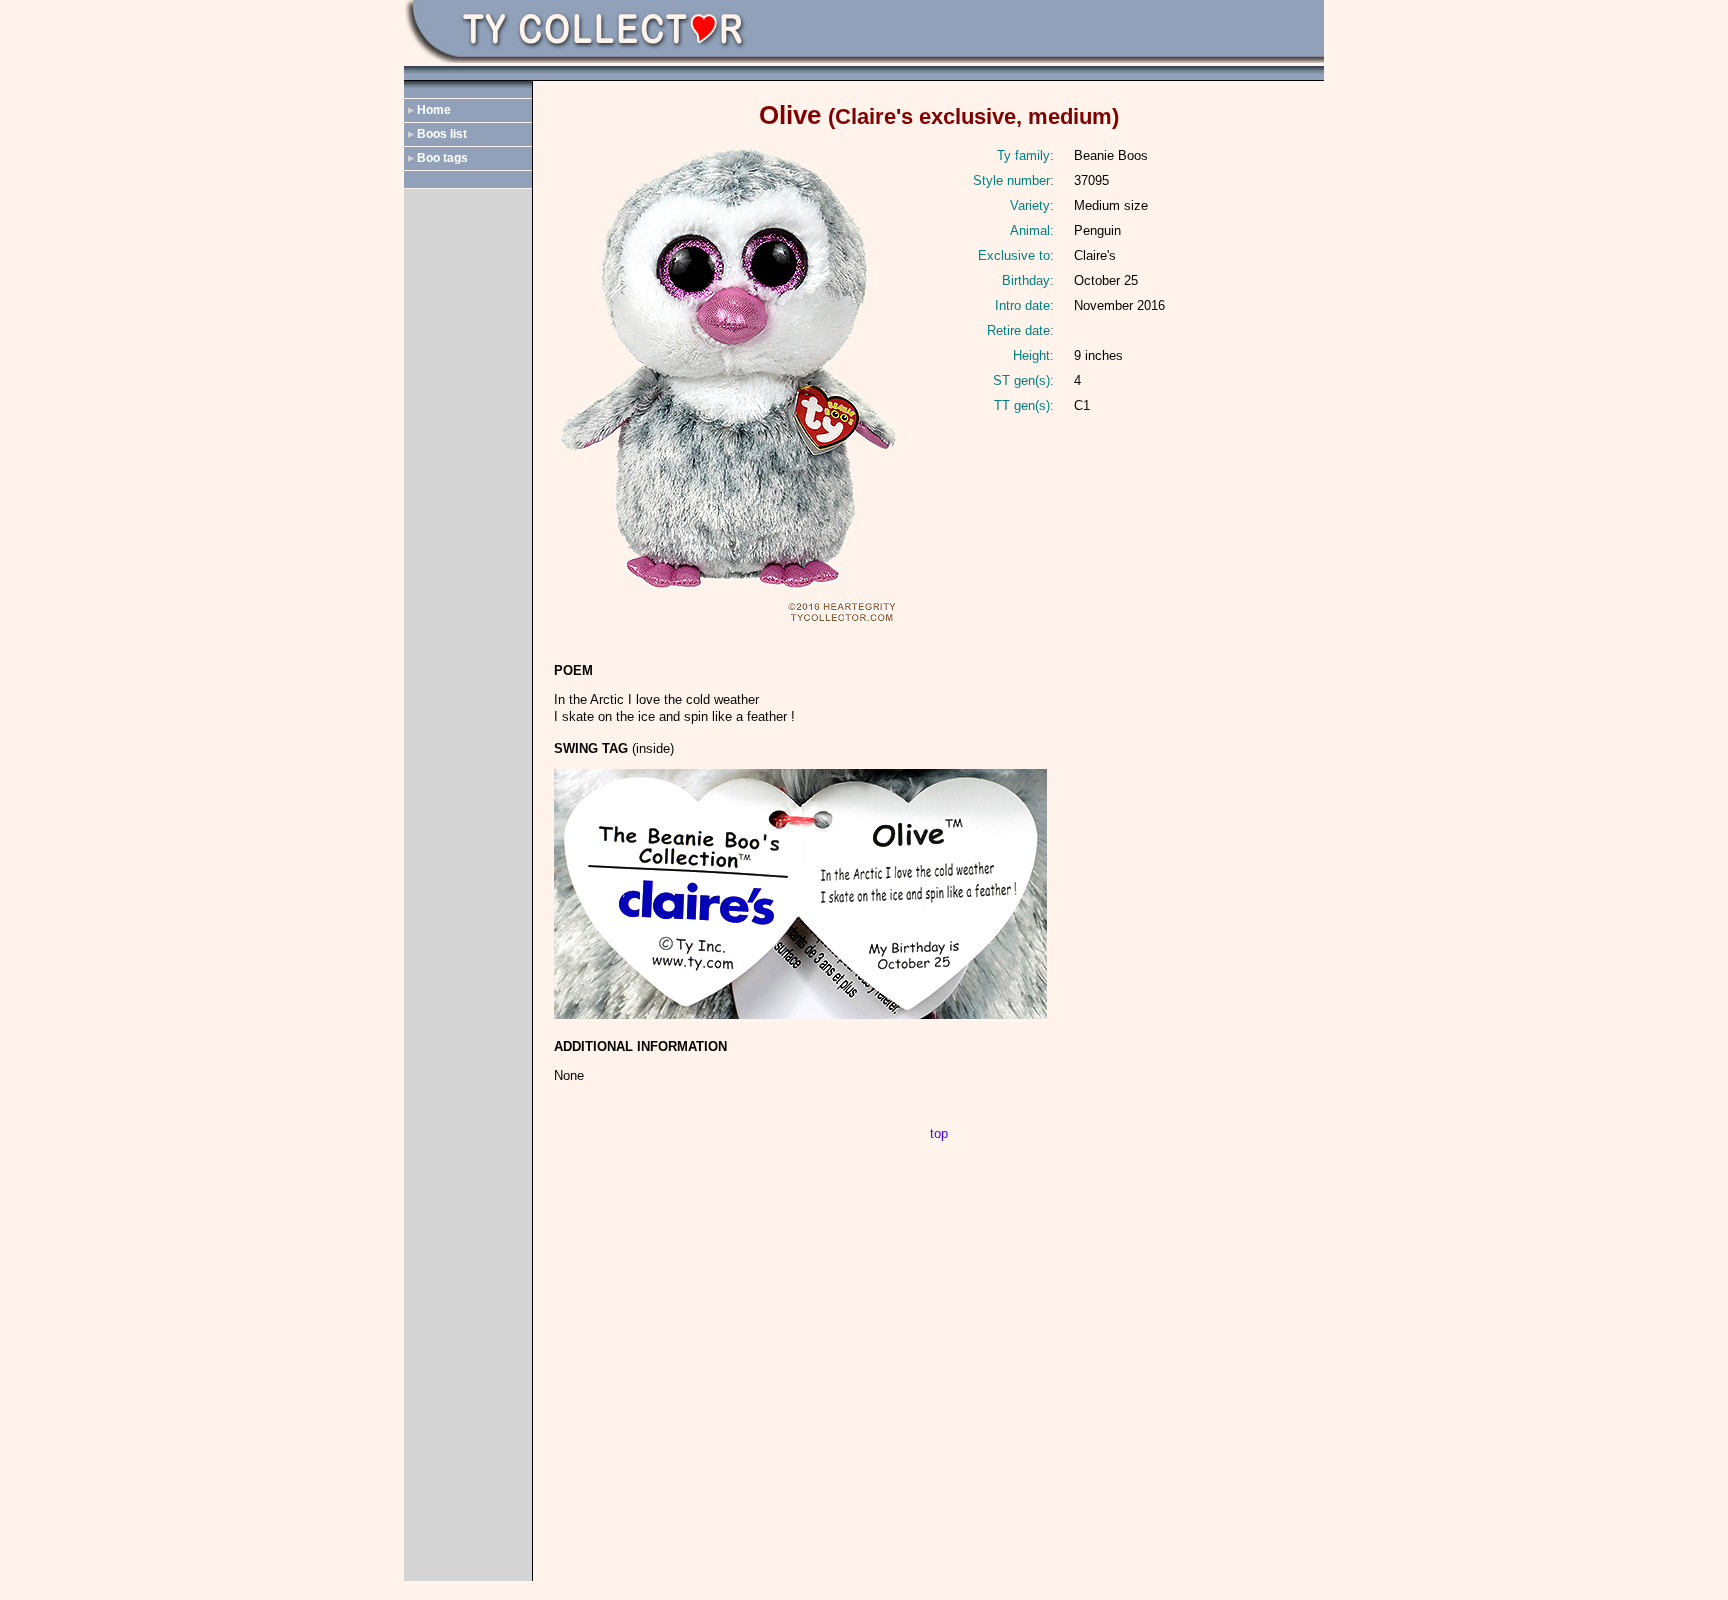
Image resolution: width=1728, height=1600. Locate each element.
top (939, 1133)
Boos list (442, 134)
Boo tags (442, 158)
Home (434, 110)
